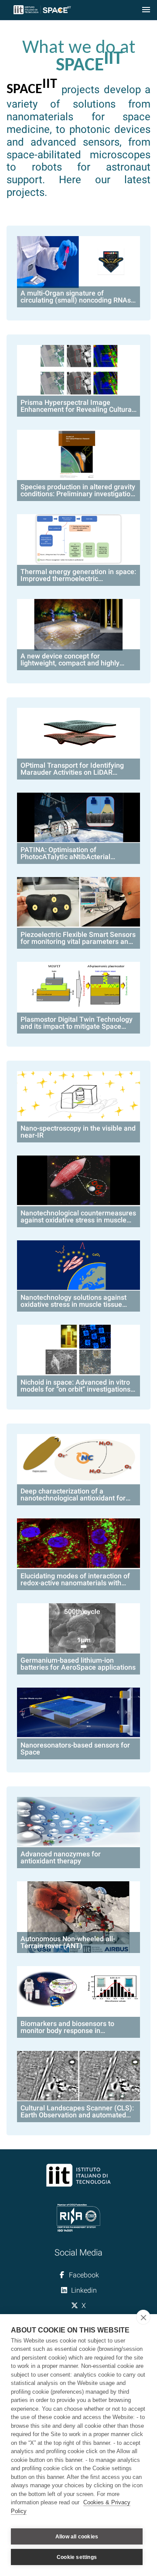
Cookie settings (77, 2557)
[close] (143, 2317)
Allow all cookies (77, 2537)
